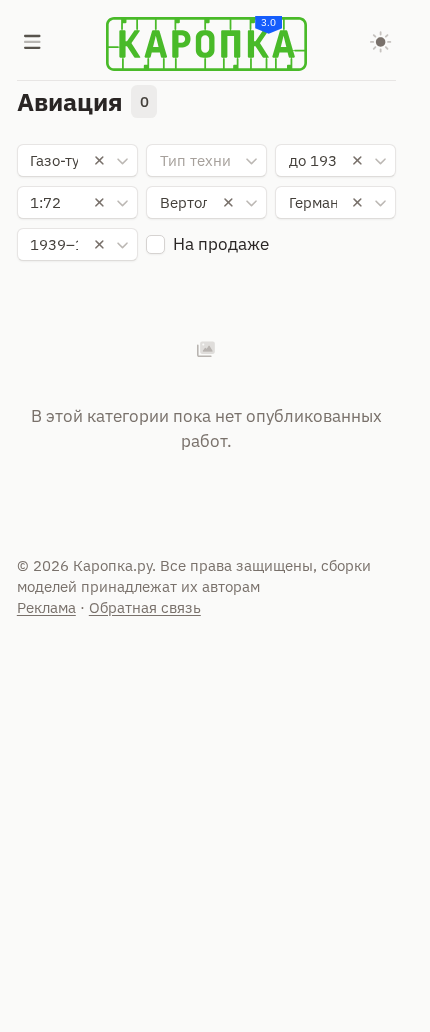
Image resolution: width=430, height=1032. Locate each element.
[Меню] (33, 44)
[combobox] (77, 161)
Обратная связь (145, 607)
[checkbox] (155, 244)
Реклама (46, 607)
